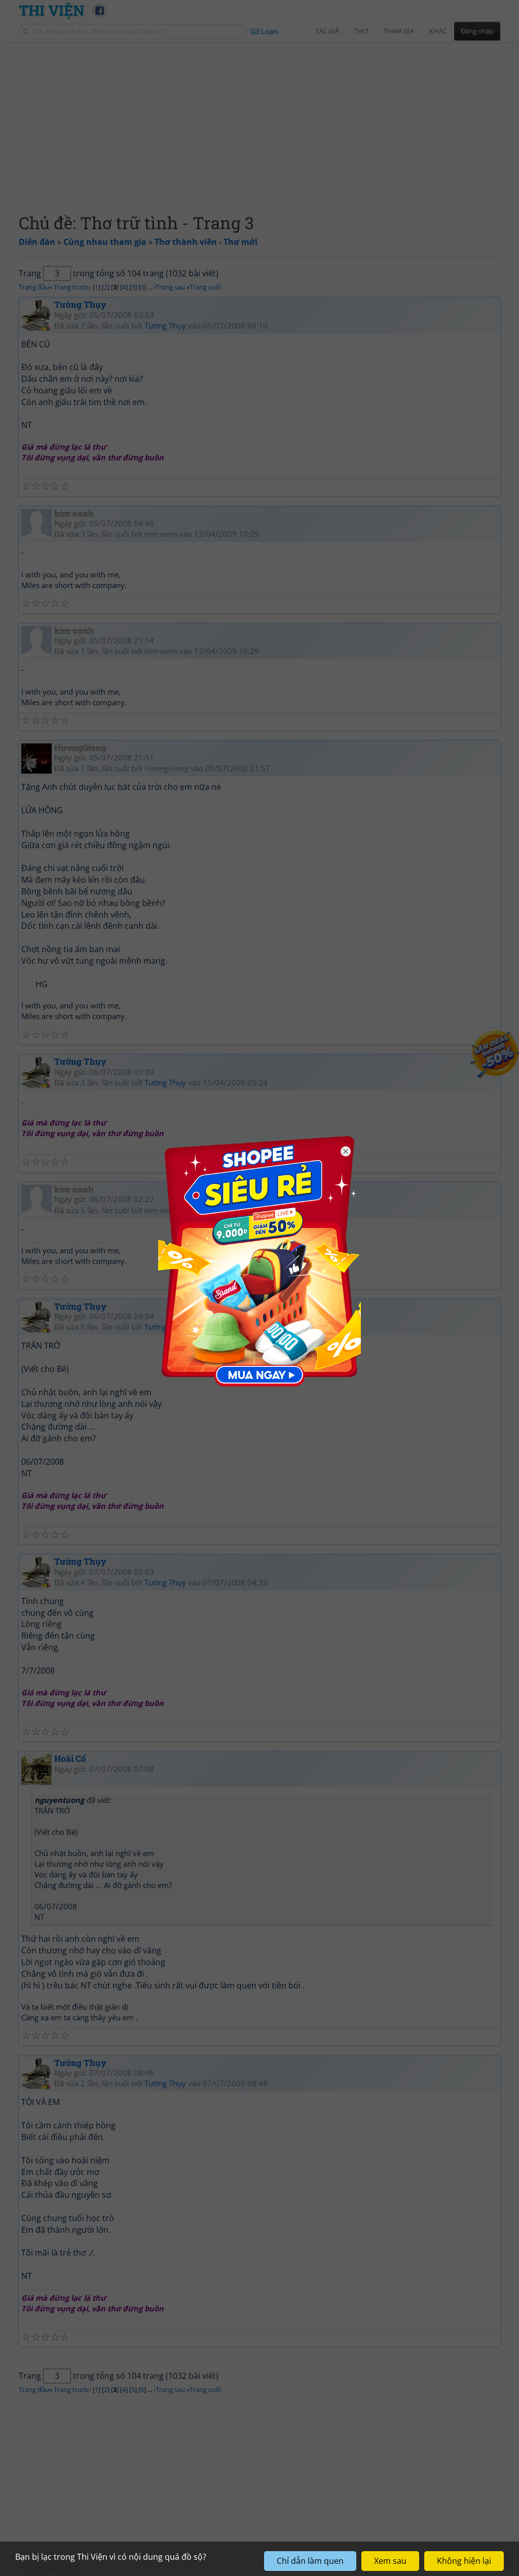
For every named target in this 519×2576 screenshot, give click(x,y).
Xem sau (390, 2561)
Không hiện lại (464, 2561)
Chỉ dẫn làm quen (310, 2561)
